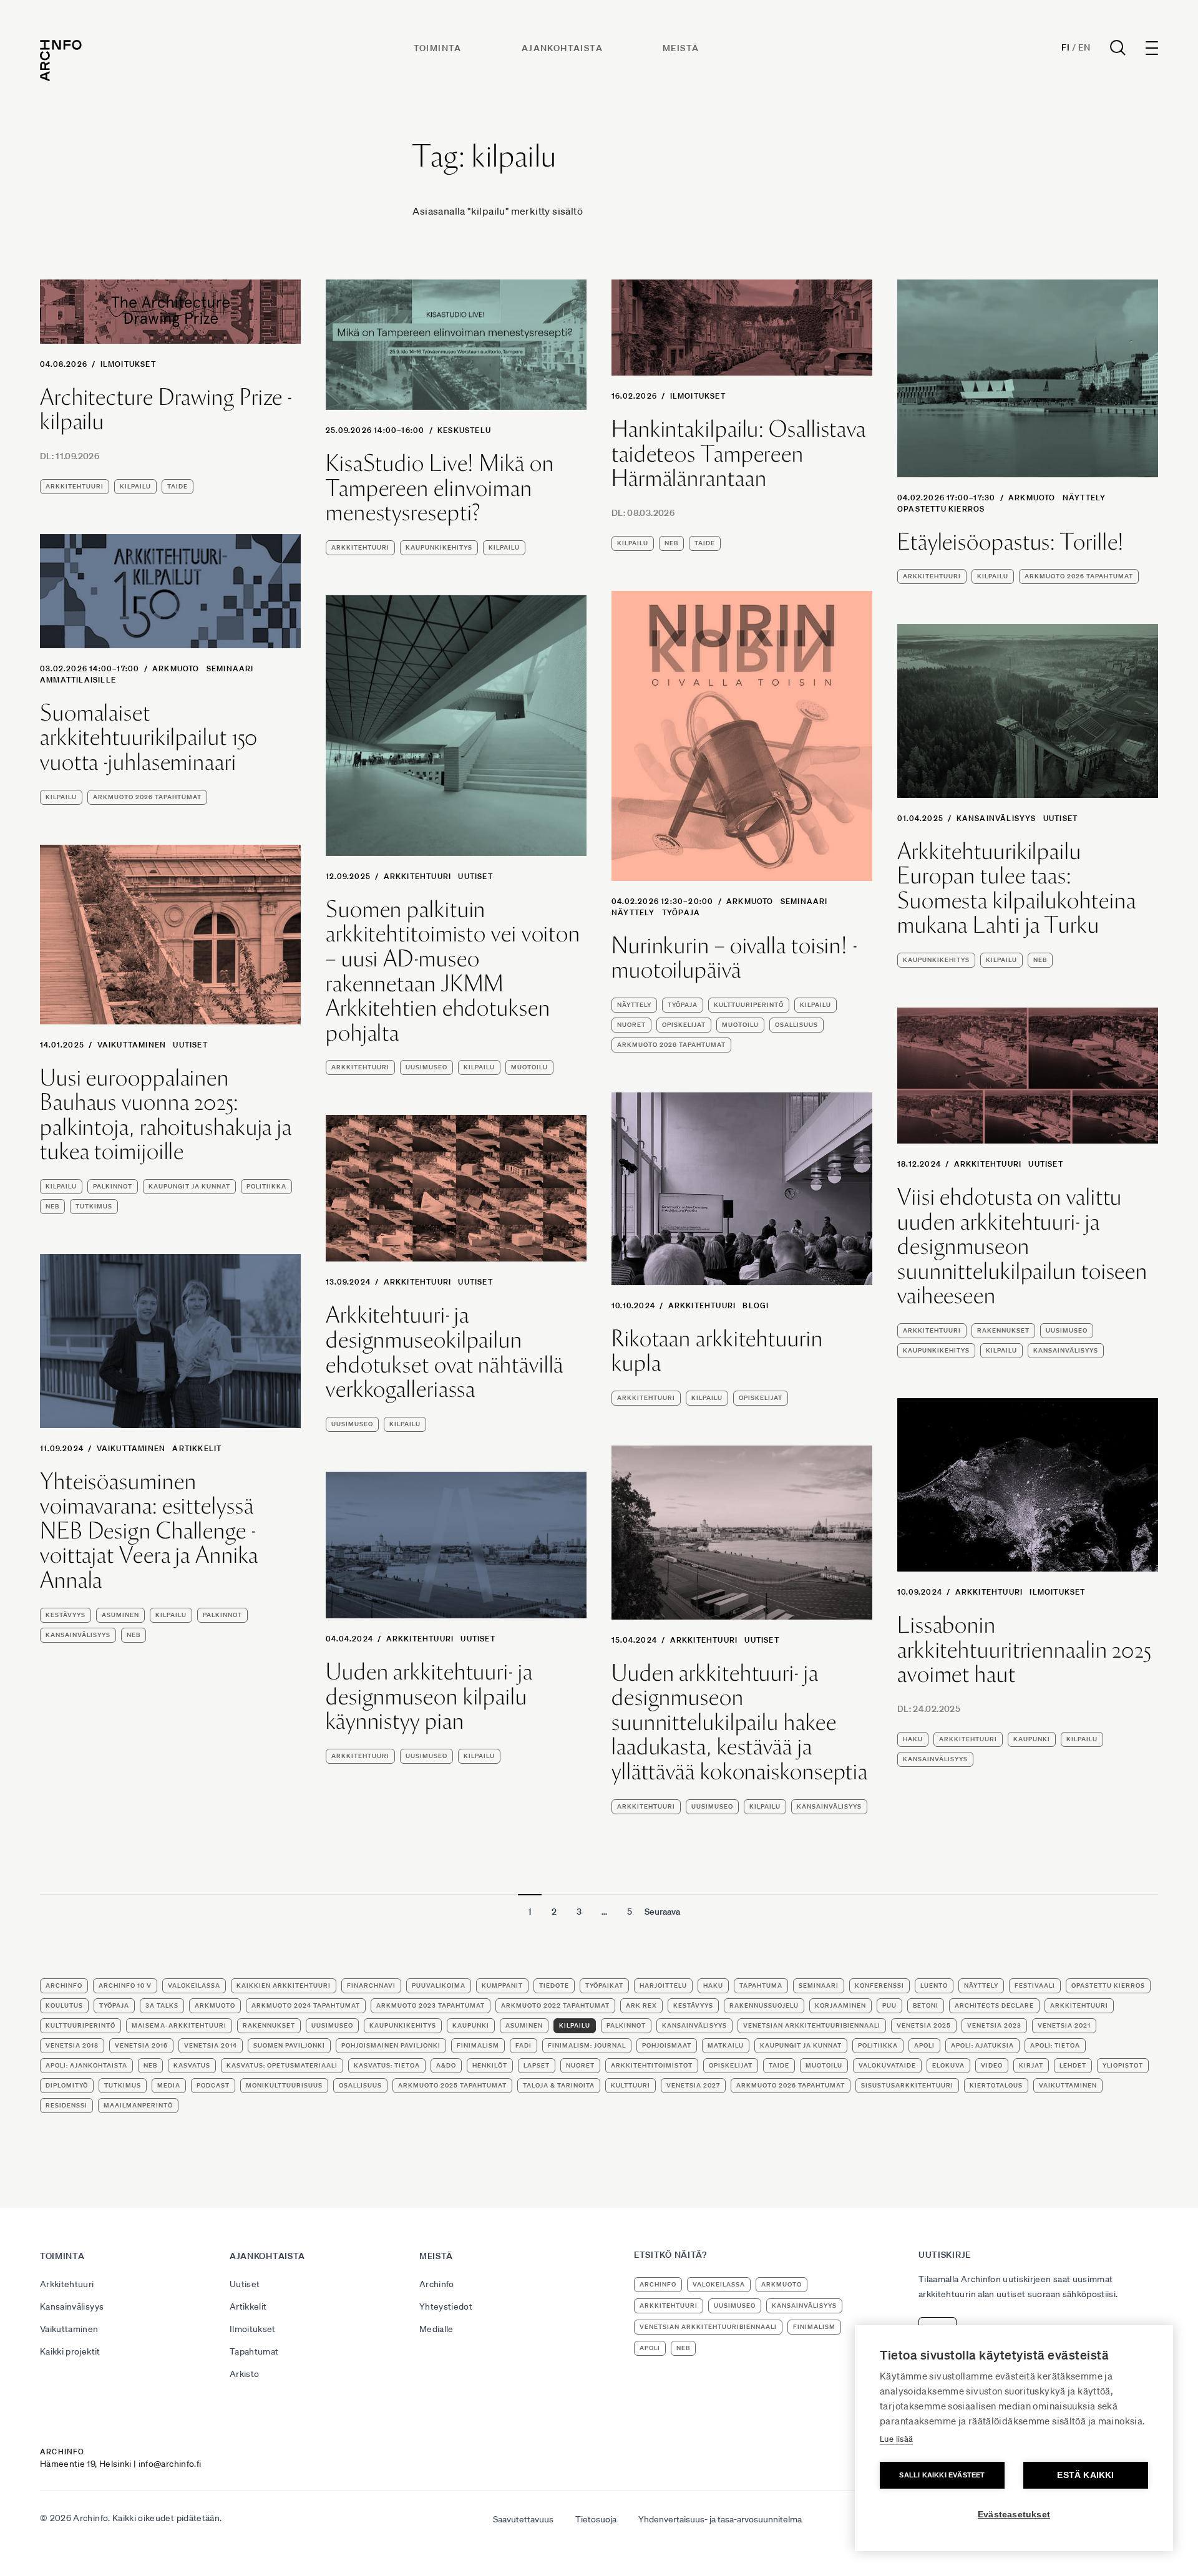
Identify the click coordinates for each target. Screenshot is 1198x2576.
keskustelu (464, 430)
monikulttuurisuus (284, 2085)
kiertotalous (996, 2085)
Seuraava (662, 1912)
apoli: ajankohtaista (86, 2065)
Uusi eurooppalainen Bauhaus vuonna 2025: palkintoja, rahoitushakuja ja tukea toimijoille (166, 1115)
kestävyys (66, 1615)
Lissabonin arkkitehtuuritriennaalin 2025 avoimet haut (1024, 1650)
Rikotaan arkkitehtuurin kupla (717, 1351)
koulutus (64, 2005)
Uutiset (475, 876)
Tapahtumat (254, 2351)
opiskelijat (684, 1025)
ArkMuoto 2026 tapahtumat (1079, 576)
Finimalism (478, 2045)
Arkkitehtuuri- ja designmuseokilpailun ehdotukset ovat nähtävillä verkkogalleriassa (445, 1352)
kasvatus (192, 2065)
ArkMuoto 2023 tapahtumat (431, 2005)
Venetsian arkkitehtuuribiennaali (812, 2025)
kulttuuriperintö (749, 1005)
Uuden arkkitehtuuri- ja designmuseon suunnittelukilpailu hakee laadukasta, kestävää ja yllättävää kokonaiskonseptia (740, 1723)
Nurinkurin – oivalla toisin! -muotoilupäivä (734, 958)
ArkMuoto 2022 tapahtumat (555, 2005)
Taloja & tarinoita (559, 2085)
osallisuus (796, 1025)
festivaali (1035, 1985)
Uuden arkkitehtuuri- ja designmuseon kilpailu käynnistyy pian (429, 1697)
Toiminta (438, 48)
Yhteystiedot (446, 2306)
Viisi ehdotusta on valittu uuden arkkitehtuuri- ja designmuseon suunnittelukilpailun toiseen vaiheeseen (1022, 1247)
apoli (924, 2045)
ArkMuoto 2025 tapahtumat (452, 2085)
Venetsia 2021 (1064, 2025)
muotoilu (740, 1025)
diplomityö (67, 2085)
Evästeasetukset (1014, 2515)
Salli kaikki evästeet (942, 2475)
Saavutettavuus (523, 2519)
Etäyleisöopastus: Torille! (1011, 542)
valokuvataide (887, 2065)
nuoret (631, 1025)
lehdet (1073, 2065)
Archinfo (64, 1985)
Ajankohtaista (562, 48)
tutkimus (94, 1206)
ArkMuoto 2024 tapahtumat (306, 2005)
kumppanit (502, 1985)
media (169, 2085)
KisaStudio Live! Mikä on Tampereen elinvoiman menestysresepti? (440, 488)
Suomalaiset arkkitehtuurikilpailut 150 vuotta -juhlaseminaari (149, 738)
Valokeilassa (194, 1985)
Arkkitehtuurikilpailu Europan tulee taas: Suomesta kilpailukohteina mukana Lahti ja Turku (1017, 888)
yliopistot (1123, 2065)
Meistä (681, 48)
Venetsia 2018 (72, 2045)
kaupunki (1032, 1739)
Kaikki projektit (70, 2351)
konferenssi (879, 1985)
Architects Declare (994, 2005)
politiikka (266, 1186)
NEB (671, 543)
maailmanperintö (138, 2105)
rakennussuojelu (764, 2005)
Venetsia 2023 (994, 2025)
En (1084, 47)
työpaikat (604, 1985)
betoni (926, 2005)
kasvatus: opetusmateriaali (282, 2065)
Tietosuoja (596, 2519)
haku (913, 1739)
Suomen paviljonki (289, 2045)
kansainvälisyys (1066, 1350)
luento (934, 1985)
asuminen (120, 1615)
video (992, 2065)
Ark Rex (641, 2005)
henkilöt (490, 2065)
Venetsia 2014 (211, 2045)
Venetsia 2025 (924, 2025)
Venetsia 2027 (693, 2085)
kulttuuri (631, 2085)
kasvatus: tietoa (387, 2065)
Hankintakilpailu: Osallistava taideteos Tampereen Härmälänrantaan (739, 454)
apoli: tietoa (1055, 2045)
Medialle (436, 2329)
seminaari (230, 668)
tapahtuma (761, 1985)
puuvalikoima (439, 1985)
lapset (537, 2065)
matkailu (726, 2045)
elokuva (948, 2065)
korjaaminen (840, 2005)
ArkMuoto (1032, 498)
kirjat (1031, 2065)
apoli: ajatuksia (982, 2045)
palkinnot (113, 1186)
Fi (1065, 47)
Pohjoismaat (667, 2045)
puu (889, 2005)
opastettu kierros (941, 509)
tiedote (554, 1985)
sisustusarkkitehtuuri (907, 2085)
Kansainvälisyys (996, 818)
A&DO (446, 2065)
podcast (213, 2085)
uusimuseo (426, 1067)
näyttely (1084, 498)
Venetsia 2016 (141, 2045)
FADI (524, 2045)
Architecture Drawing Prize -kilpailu (166, 410)
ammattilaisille (78, 680)
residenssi (66, 2105)
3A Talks (162, 2005)
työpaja (681, 912)
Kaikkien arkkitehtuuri (284, 1985)
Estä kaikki (1085, 2475)
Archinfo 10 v (125, 1985)
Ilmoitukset (128, 364)
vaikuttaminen (1068, 2085)
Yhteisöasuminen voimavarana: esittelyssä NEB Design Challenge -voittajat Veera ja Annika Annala (149, 1531)
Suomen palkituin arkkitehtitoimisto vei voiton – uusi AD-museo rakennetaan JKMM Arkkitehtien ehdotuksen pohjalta (453, 971)
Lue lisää (896, 2439)
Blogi (756, 1305)
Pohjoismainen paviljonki (391, 2045)
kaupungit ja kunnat (189, 1186)
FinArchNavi (371, 1985)
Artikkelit (197, 1448)
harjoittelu (663, 1985)
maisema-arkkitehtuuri (179, 2025)
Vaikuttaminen (132, 1045)
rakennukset (1003, 1330)
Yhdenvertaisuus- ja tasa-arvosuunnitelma (720, 2519)
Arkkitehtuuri (418, 876)
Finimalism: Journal (587, 2045)
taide (178, 486)
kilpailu (135, 486)
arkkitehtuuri (75, 486)
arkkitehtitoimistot (652, 2065)
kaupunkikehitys (439, 547)
